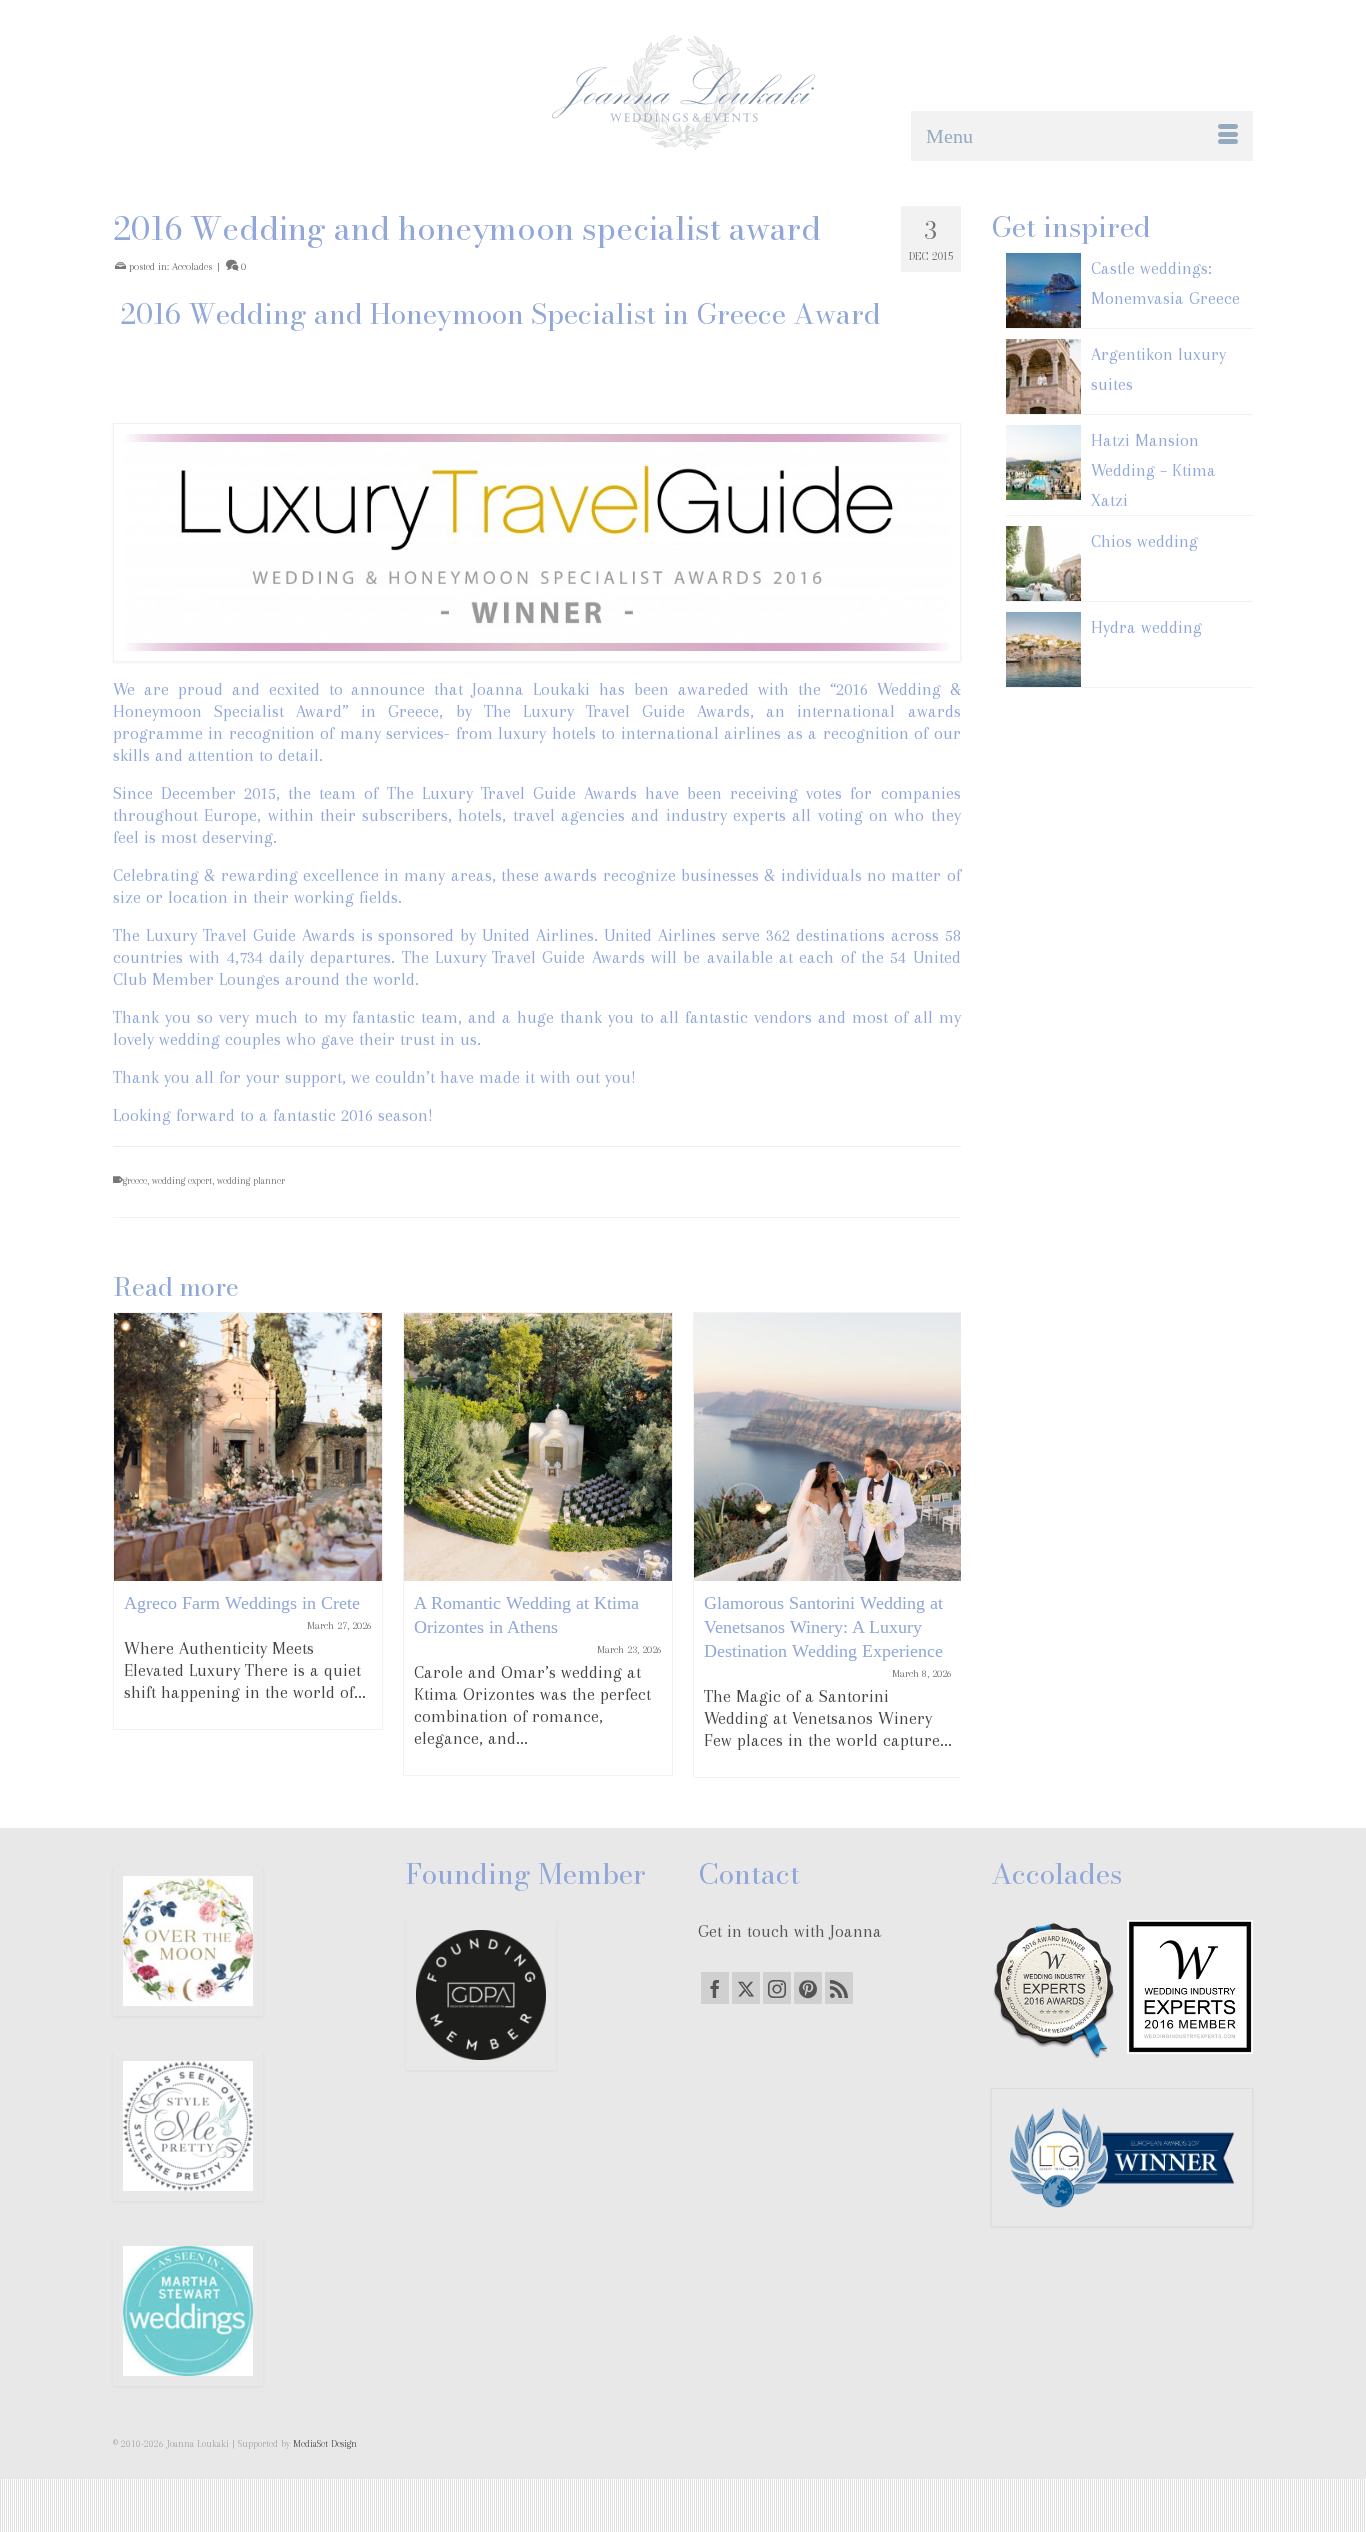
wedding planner (251, 1180)
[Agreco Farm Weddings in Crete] (248, 1447)
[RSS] (839, 1988)
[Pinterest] (808, 1988)
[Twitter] (746, 1988)
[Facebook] (715, 1988)
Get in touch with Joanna (790, 1931)
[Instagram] (777, 1988)
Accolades (192, 266)
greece (135, 1180)
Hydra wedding (1146, 627)
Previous (130, 1544)
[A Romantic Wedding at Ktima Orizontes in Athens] (538, 1447)
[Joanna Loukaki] (683, 92)
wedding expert (182, 1180)
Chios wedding (1144, 541)
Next (943, 1544)
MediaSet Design (325, 2443)
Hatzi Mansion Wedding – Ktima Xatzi (1153, 470)
